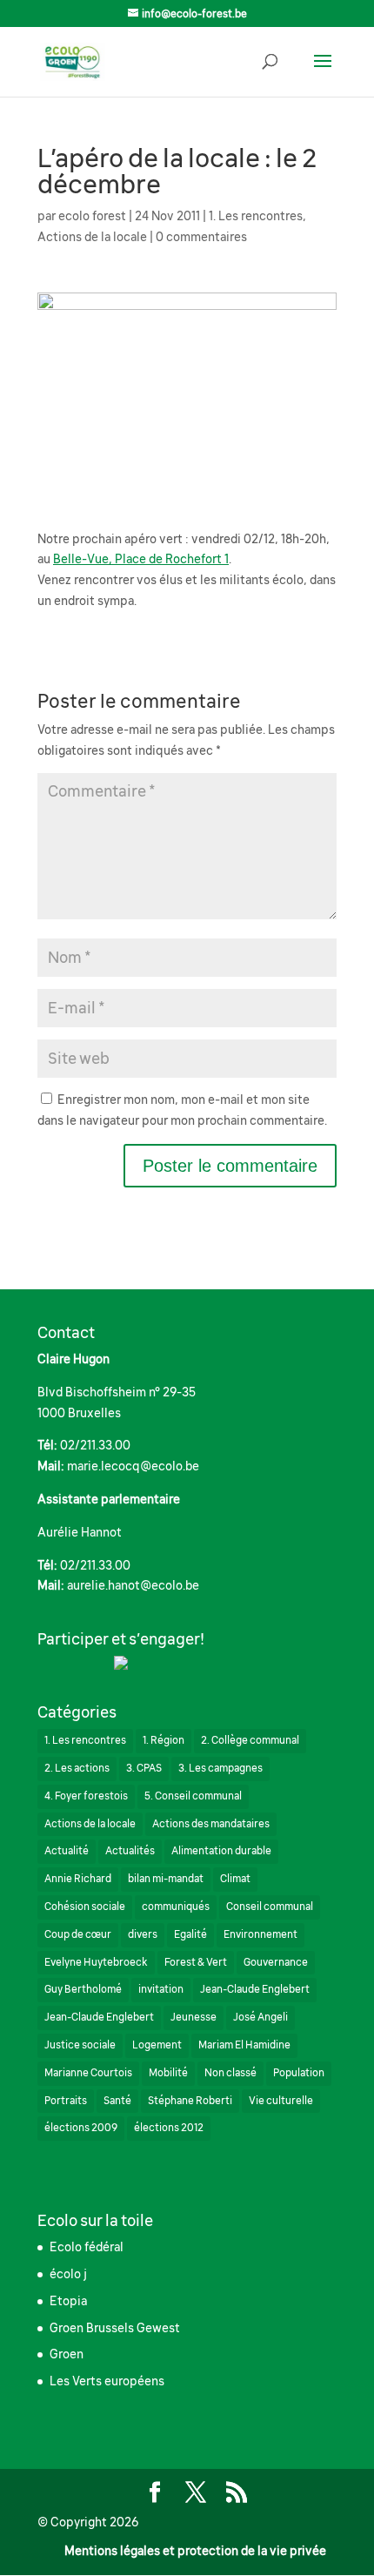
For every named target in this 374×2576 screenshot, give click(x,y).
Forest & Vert (196, 1962)
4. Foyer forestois (86, 1796)
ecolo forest (92, 216)
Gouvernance (276, 1962)
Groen (67, 2354)
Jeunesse (194, 2017)
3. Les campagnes (220, 1768)
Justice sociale (80, 2045)
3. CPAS (144, 1768)
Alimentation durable (221, 1851)
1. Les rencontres (256, 216)
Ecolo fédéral (87, 2247)
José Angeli (260, 2017)
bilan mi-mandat (166, 1879)
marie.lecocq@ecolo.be (133, 1466)
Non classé (230, 2073)
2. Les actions (77, 1768)
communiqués (176, 1907)
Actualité (67, 1851)
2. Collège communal (250, 1740)
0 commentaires (201, 237)
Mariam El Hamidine (244, 2045)
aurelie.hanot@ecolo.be (133, 1585)
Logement (157, 2045)
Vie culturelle (281, 2101)
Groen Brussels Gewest (115, 2328)
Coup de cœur (78, 1934)
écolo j (68, 2274)
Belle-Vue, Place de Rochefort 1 (141, 559)
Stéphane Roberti (190, 2101)
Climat (235, 1879)
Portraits (66, 2101)
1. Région (164, 1740)
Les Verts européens (107, 2381)
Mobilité (168, 2073)
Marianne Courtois (88, 2073)
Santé (117, 2101)
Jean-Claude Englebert (255, 1989)
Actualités (130, 1851)
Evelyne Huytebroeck (96, 1962)
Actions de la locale (92, 237)
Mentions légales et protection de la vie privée (195, 2551)
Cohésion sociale (85, 1907)
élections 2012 (169, 2128)
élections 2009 (81, 2128)
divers (143, 1934)
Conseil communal (270, 1907)
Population (299, 2073)
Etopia (68, 2301)
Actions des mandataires (211, 1824)
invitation (161, 1989)
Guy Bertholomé (83, 1989)
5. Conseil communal (193, 1796)
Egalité (190, 1934)
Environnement (260, 1934)
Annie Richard (78, 1879)
